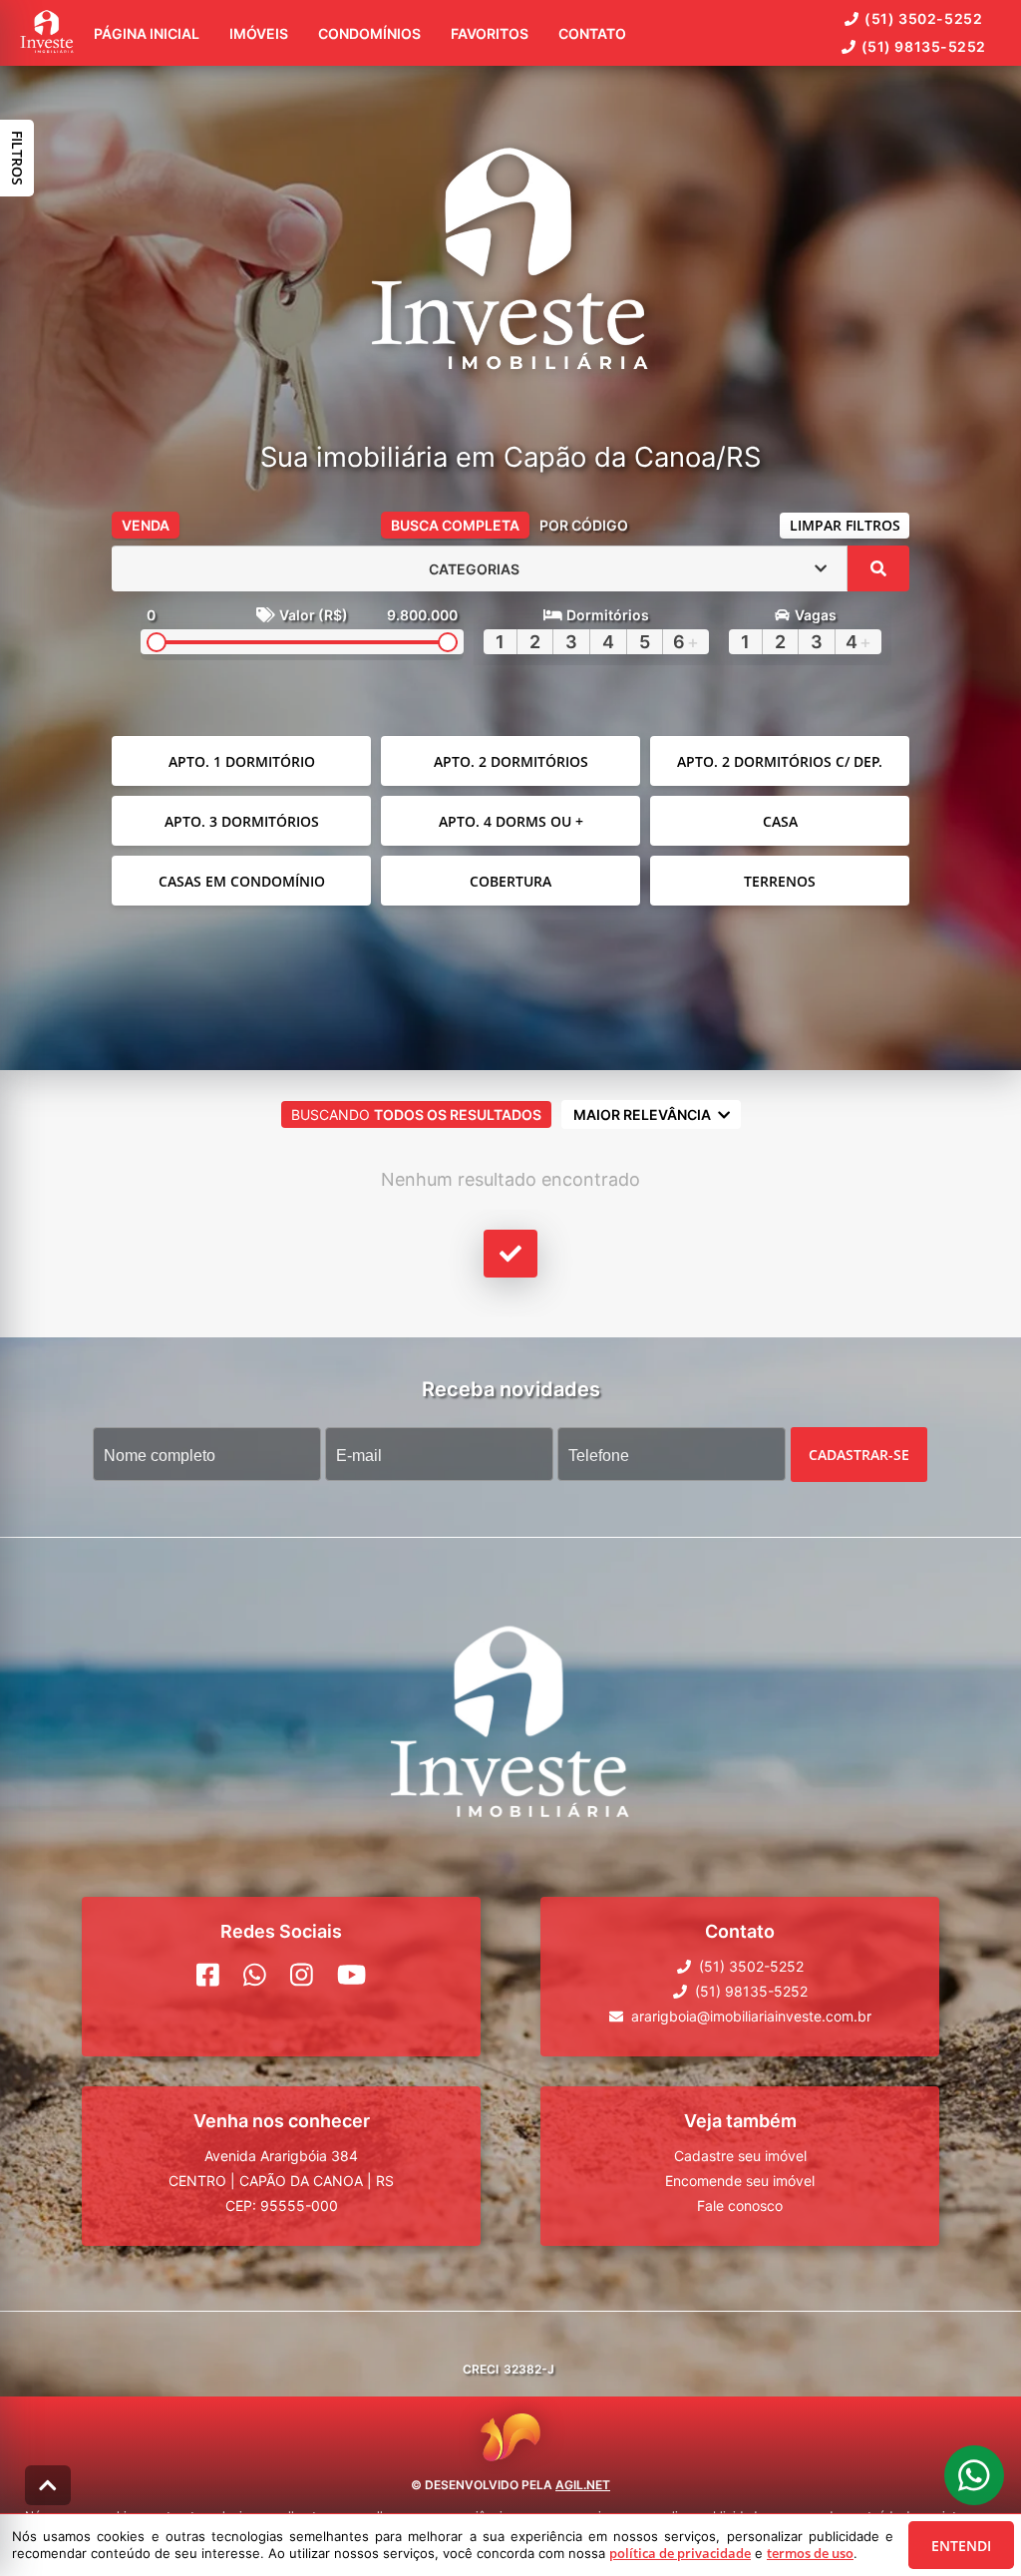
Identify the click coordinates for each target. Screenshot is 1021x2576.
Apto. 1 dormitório (242, 761)
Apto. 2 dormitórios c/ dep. (780, 761)
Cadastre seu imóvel (740, 2156)
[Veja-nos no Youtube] (351, 1975)
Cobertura (510, 881)
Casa (780, 821)
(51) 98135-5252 (924, 46)
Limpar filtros (845, 525)
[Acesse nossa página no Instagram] (302, 1975)
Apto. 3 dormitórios (242, 821)
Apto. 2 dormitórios (511, 761)
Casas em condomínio (242, 881)
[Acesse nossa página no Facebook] (208, 1975)
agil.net (583, 2485)
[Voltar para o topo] (48, 2485)
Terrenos (780, 881)
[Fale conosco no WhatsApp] (255, 1975)
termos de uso (810, 2553)
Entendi (961, 2546)
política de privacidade (680, 2553)
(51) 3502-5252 (923, 18)
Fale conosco (740, 2206)
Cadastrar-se (859, 1455)
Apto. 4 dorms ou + (511, 821)
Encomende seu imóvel (740, 2181)
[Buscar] (878, 568)
